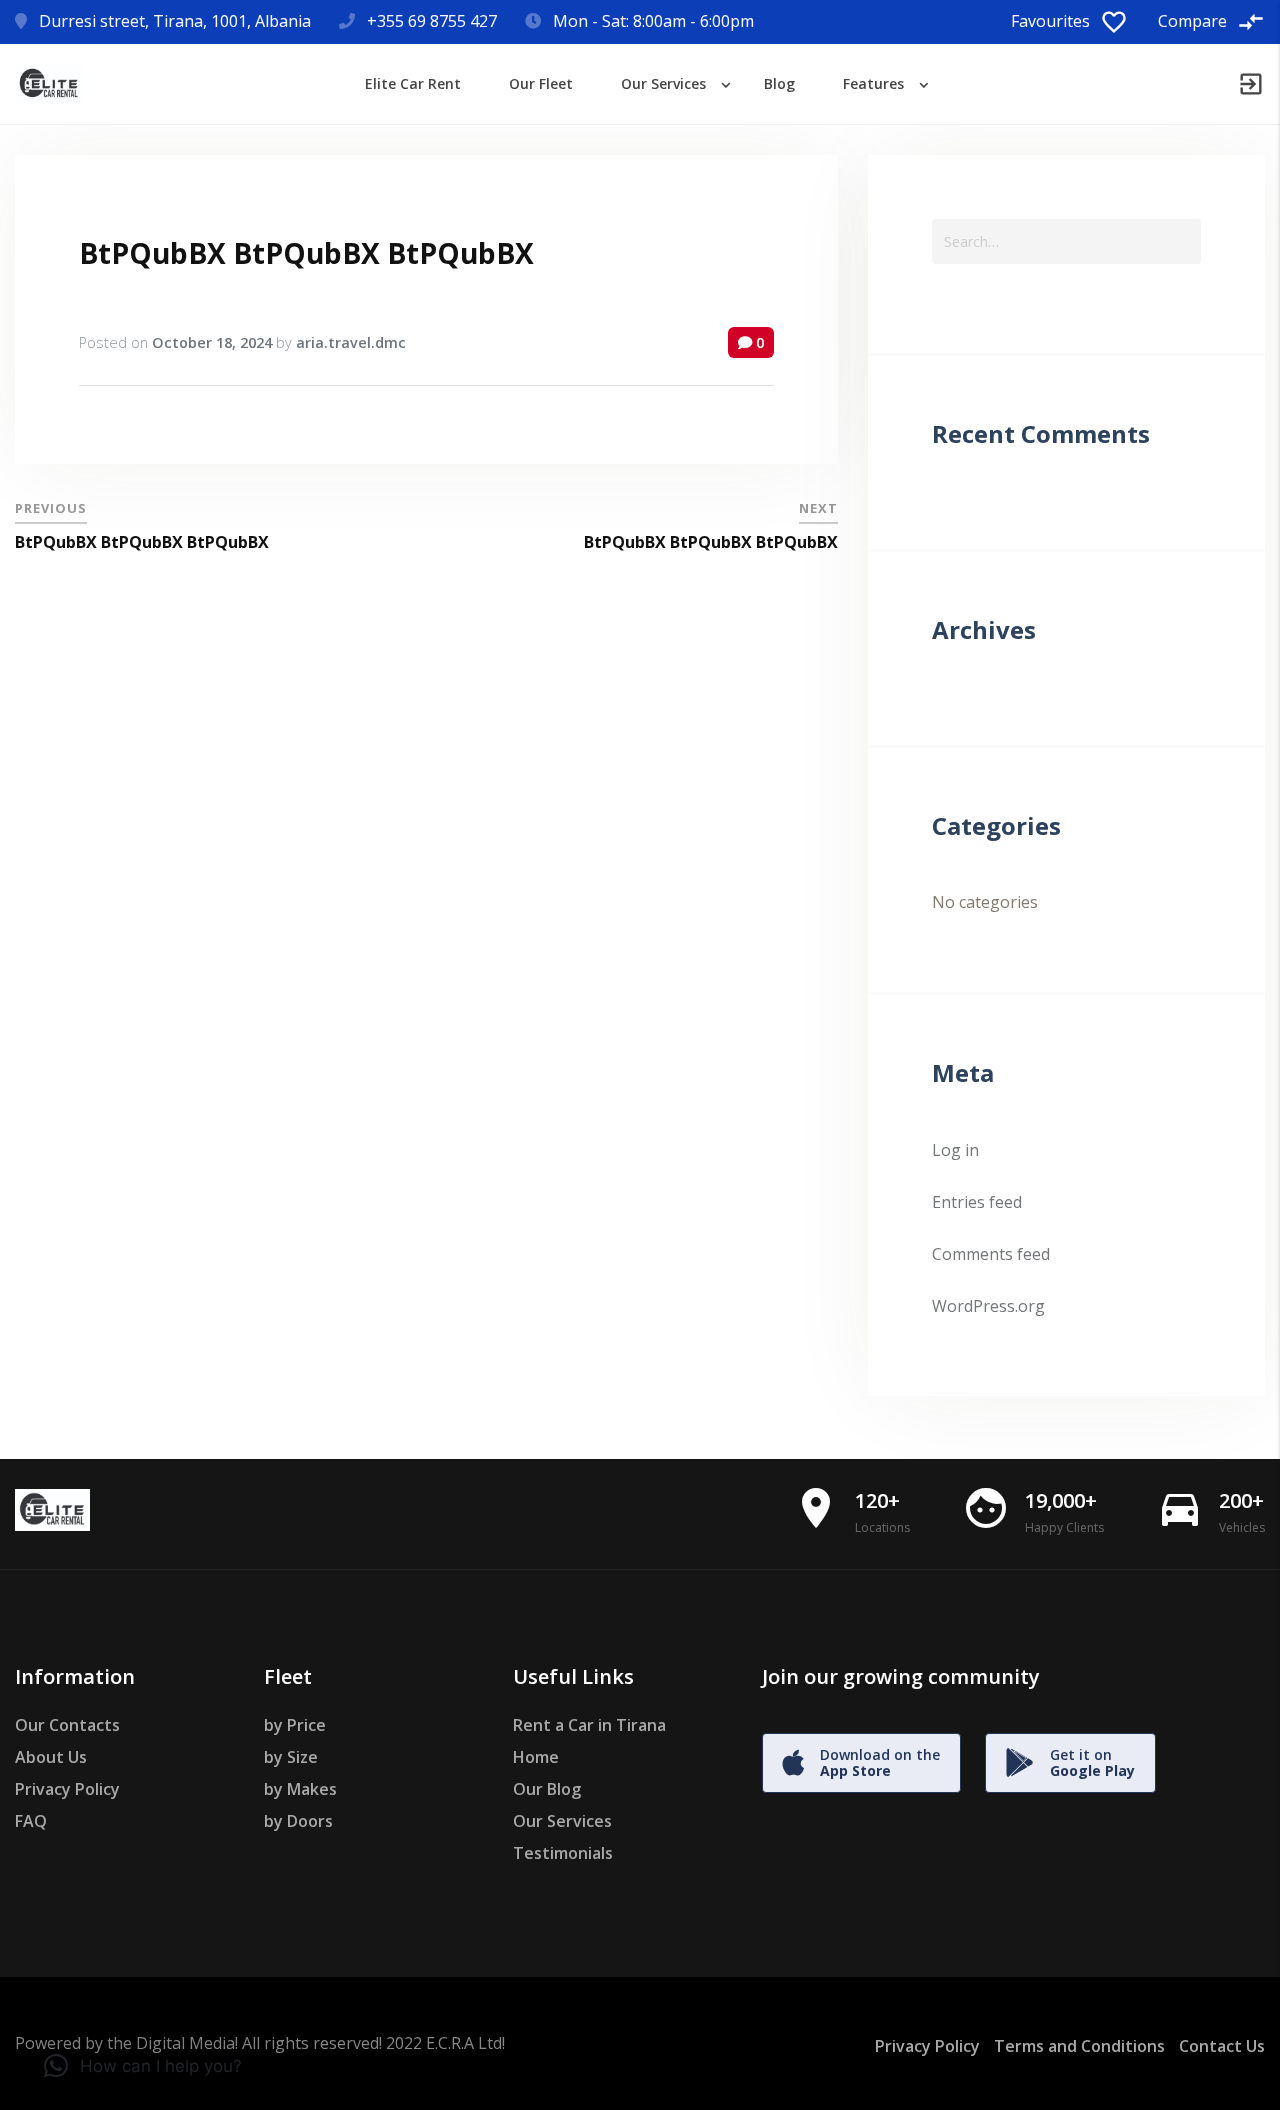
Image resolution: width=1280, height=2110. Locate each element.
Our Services (562, 1821)
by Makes (300, 1789)
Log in (955, 1150)
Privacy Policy (67, 1789)
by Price (295, 1725)
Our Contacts (67, 1725)
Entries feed (977, 1202)
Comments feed (991, 1254)
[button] (143, 2066)
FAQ (31, 1821)
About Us (51, 1757)
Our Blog (547, 1789)
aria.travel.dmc (351, 342)
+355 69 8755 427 (432, 21)
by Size (291, 1757)
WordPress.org (988, 1306)
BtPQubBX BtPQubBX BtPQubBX (306, 253)
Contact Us (1222, 2046)
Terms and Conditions (1079, 2046)
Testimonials (563, 1853)
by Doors (298, 1821)
